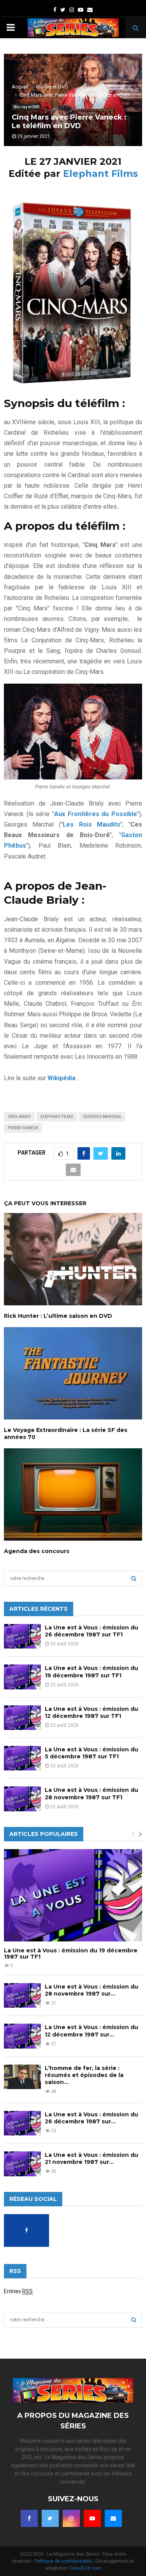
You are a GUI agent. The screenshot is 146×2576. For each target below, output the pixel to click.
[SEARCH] (134, 1578)
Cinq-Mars (19, 1117)
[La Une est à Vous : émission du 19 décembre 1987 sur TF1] (22, 1677)
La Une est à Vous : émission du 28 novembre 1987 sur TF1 (91, 1793)
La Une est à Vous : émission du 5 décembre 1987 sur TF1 (91, 1753)
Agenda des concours (37, 1551)
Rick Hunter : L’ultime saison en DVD (58, 1316)
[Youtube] (92, 2518)
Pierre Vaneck (23, 1128)
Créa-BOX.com (85, 2568)
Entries (18, 2291)
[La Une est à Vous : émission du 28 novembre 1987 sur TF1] (22, 1799)
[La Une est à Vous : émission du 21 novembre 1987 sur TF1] (22, 2164)
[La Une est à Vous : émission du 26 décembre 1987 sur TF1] (22, 1636)
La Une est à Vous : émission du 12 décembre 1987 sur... (91, 2031)
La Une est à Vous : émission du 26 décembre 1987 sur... (91, 2118)
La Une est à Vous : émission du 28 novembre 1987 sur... (91, 1990)
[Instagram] (71, 2518)
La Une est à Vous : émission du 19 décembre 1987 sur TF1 (91, 1671)
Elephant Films (100, 174)
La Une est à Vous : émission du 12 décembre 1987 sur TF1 (91, 1712)
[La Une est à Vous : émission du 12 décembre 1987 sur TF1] (22, 1718)
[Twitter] (50, 2518)
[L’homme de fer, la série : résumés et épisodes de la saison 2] (22, 2077)
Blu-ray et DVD (26, 107)
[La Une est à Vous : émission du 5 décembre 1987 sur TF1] (22, 1758)
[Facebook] (29, 2518)
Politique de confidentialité (63, 2561)
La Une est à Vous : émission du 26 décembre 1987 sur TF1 (91, 1631)
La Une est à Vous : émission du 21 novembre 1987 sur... (91, 2158)
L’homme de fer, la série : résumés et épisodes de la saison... (84, 2075)
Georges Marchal (102, 1117)
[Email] (113, 2518)
